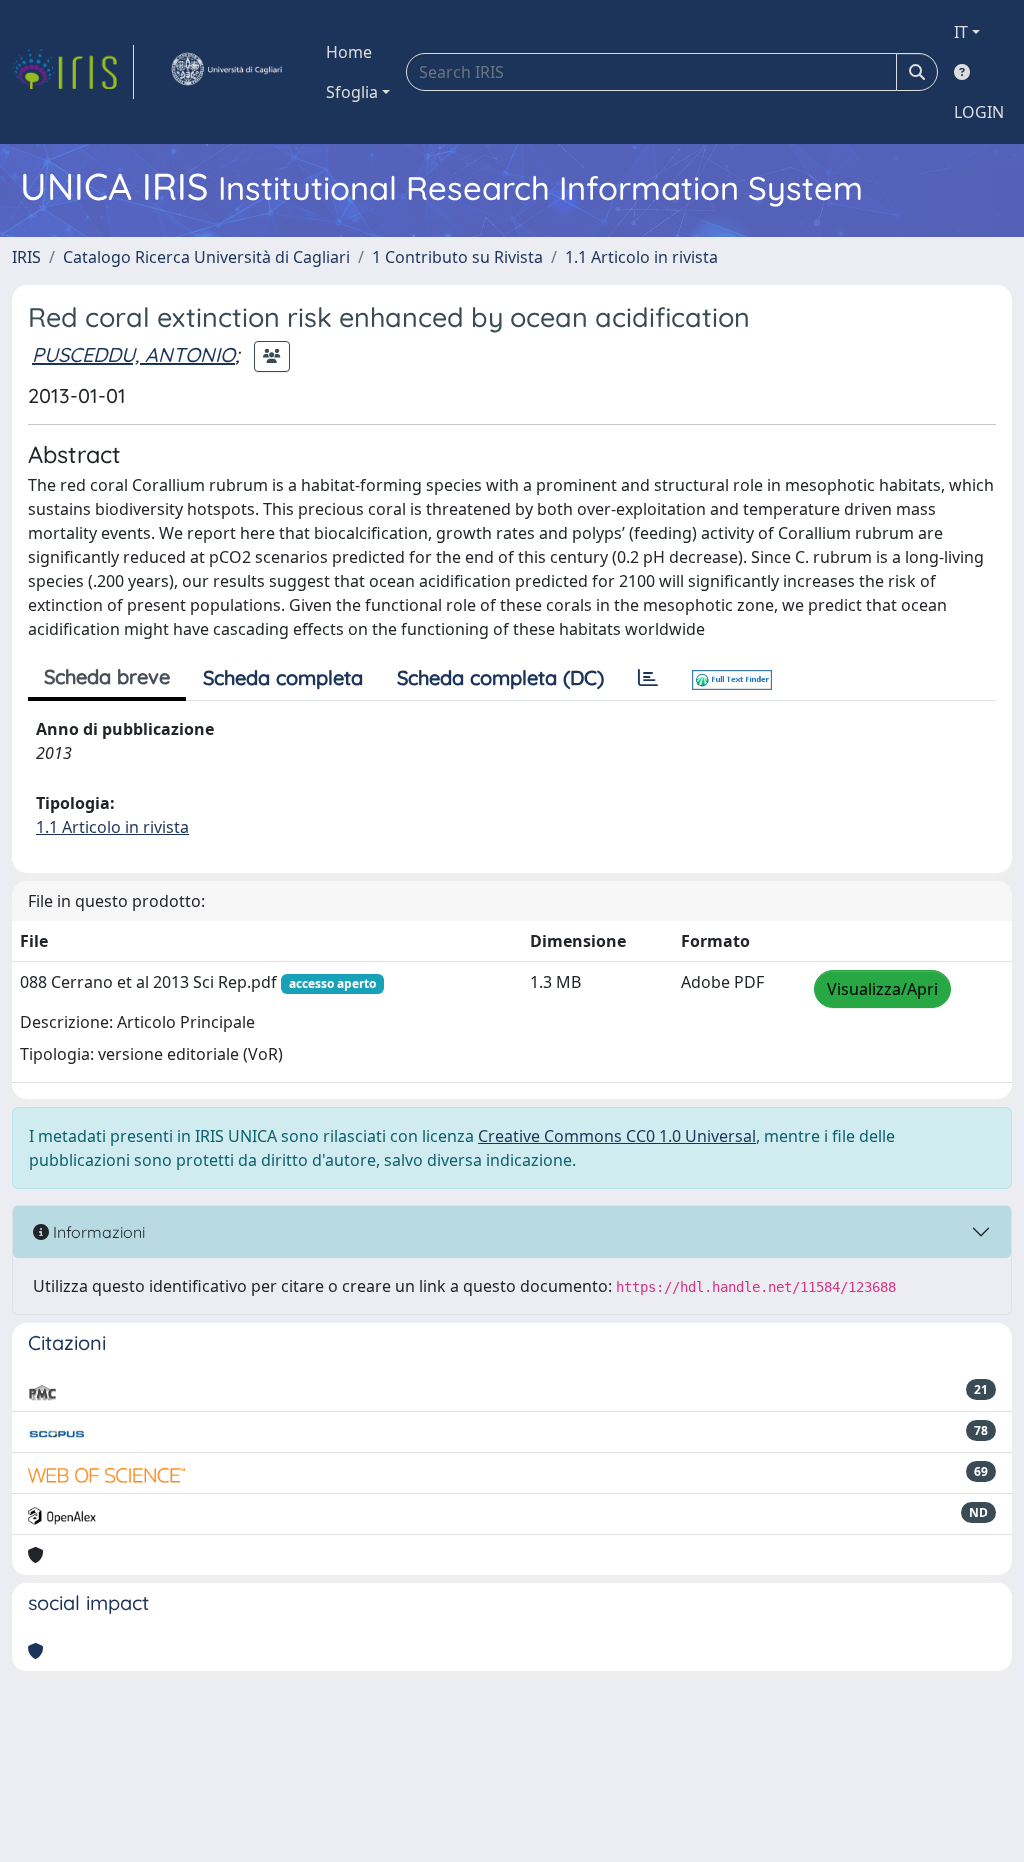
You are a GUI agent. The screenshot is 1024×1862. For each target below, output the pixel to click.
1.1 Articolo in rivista (641, 257)
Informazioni (97, 1232)
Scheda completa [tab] (283, 677)
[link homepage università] (226, 72)
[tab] (648, 678)
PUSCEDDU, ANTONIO (133, 354)
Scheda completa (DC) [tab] (500, 677)
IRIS (26, 257)
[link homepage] (73, 72)
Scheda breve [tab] (107, 676)
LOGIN (979, 112)
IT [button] (961, 32)
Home (349, 52)
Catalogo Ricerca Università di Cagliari (206, 257)
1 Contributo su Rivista (457, 257)
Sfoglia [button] (352, 92)
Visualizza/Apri (882, 989)
